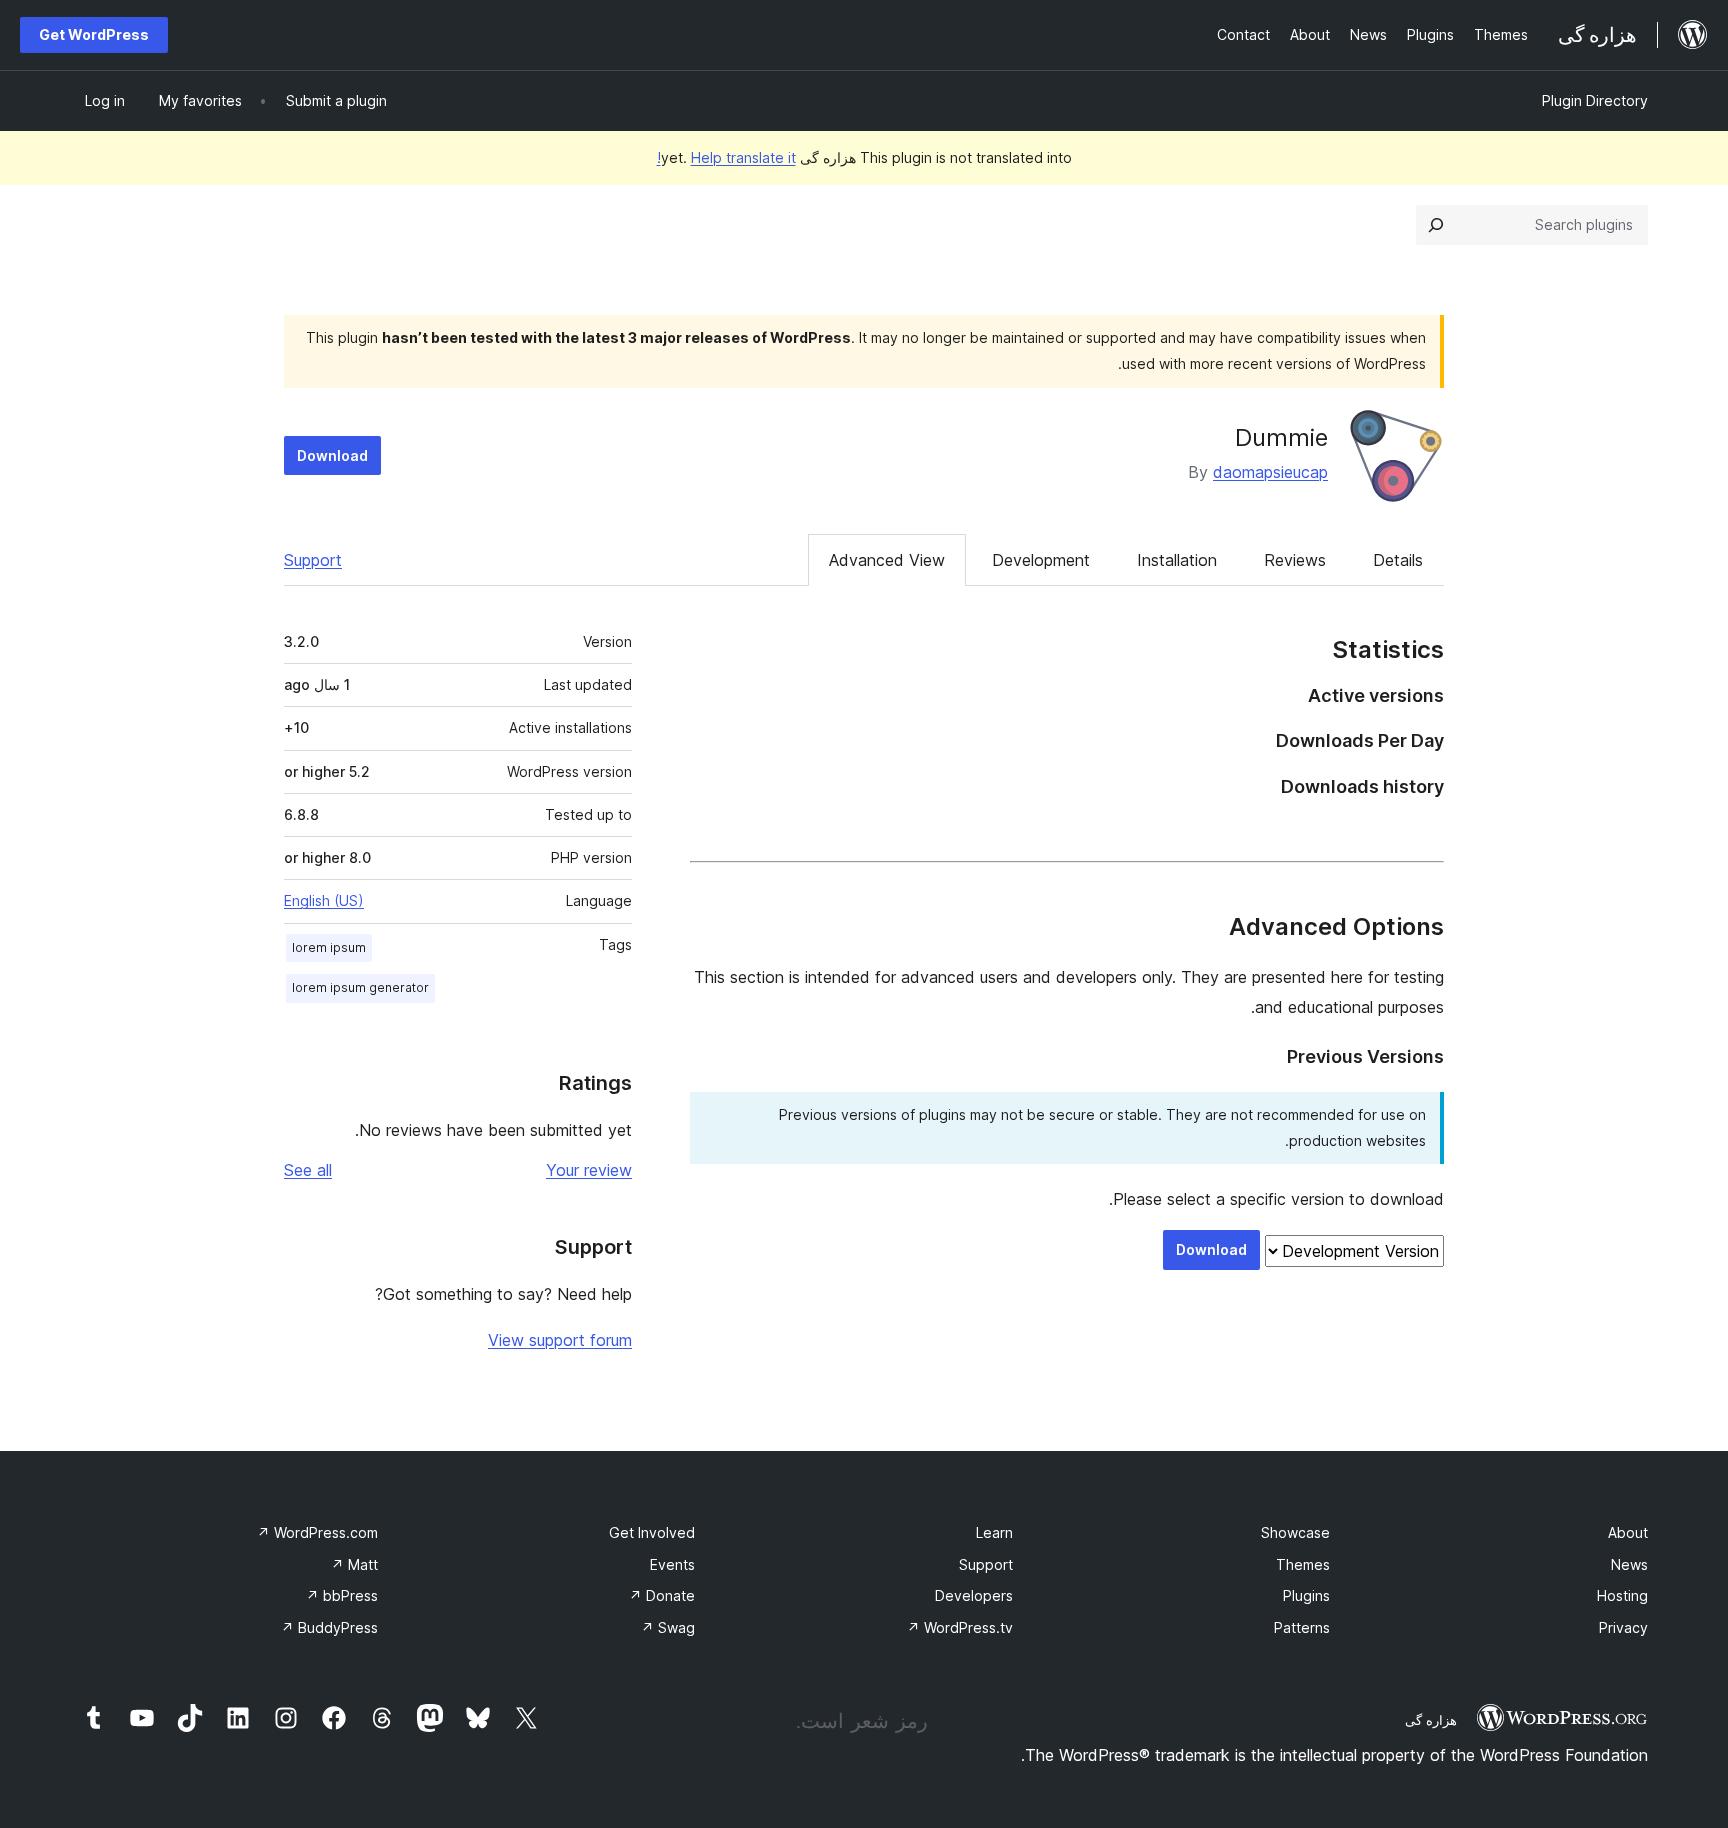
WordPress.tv (960, 1627)
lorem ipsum (329, 947)
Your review (589, 1170)
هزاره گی (1431, 1720)
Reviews (1295, 560)
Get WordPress (94, 34)
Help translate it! (726, 157)
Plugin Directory (1595, 100)
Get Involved (652, 1532)
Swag (668, 1627)
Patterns (1302, 1627)
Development (1041, 560)
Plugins (1306, 1595)
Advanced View (887, 560)
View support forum (560, 1340)
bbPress (342, 1595)
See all (308, 1170)
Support (313, 560)
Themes (1303, 1564)
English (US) (324, 900)
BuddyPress (329, 1627)
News (1629, 1564)
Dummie (1281, 437)
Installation (1177, 560)
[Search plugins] (1436, 225)
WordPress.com (317, 1532)
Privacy (1623, 1627)
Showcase (1295, 1532)
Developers (974, 1595)
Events (672, 1564)
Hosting (1622, 1595)
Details (1398, 560)
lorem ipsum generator (360, 987)
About (1628, 1532)
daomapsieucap (1270, 472)
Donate (662, 1595)
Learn (994, 1532)
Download (332, 455)
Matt (354, 1564)
